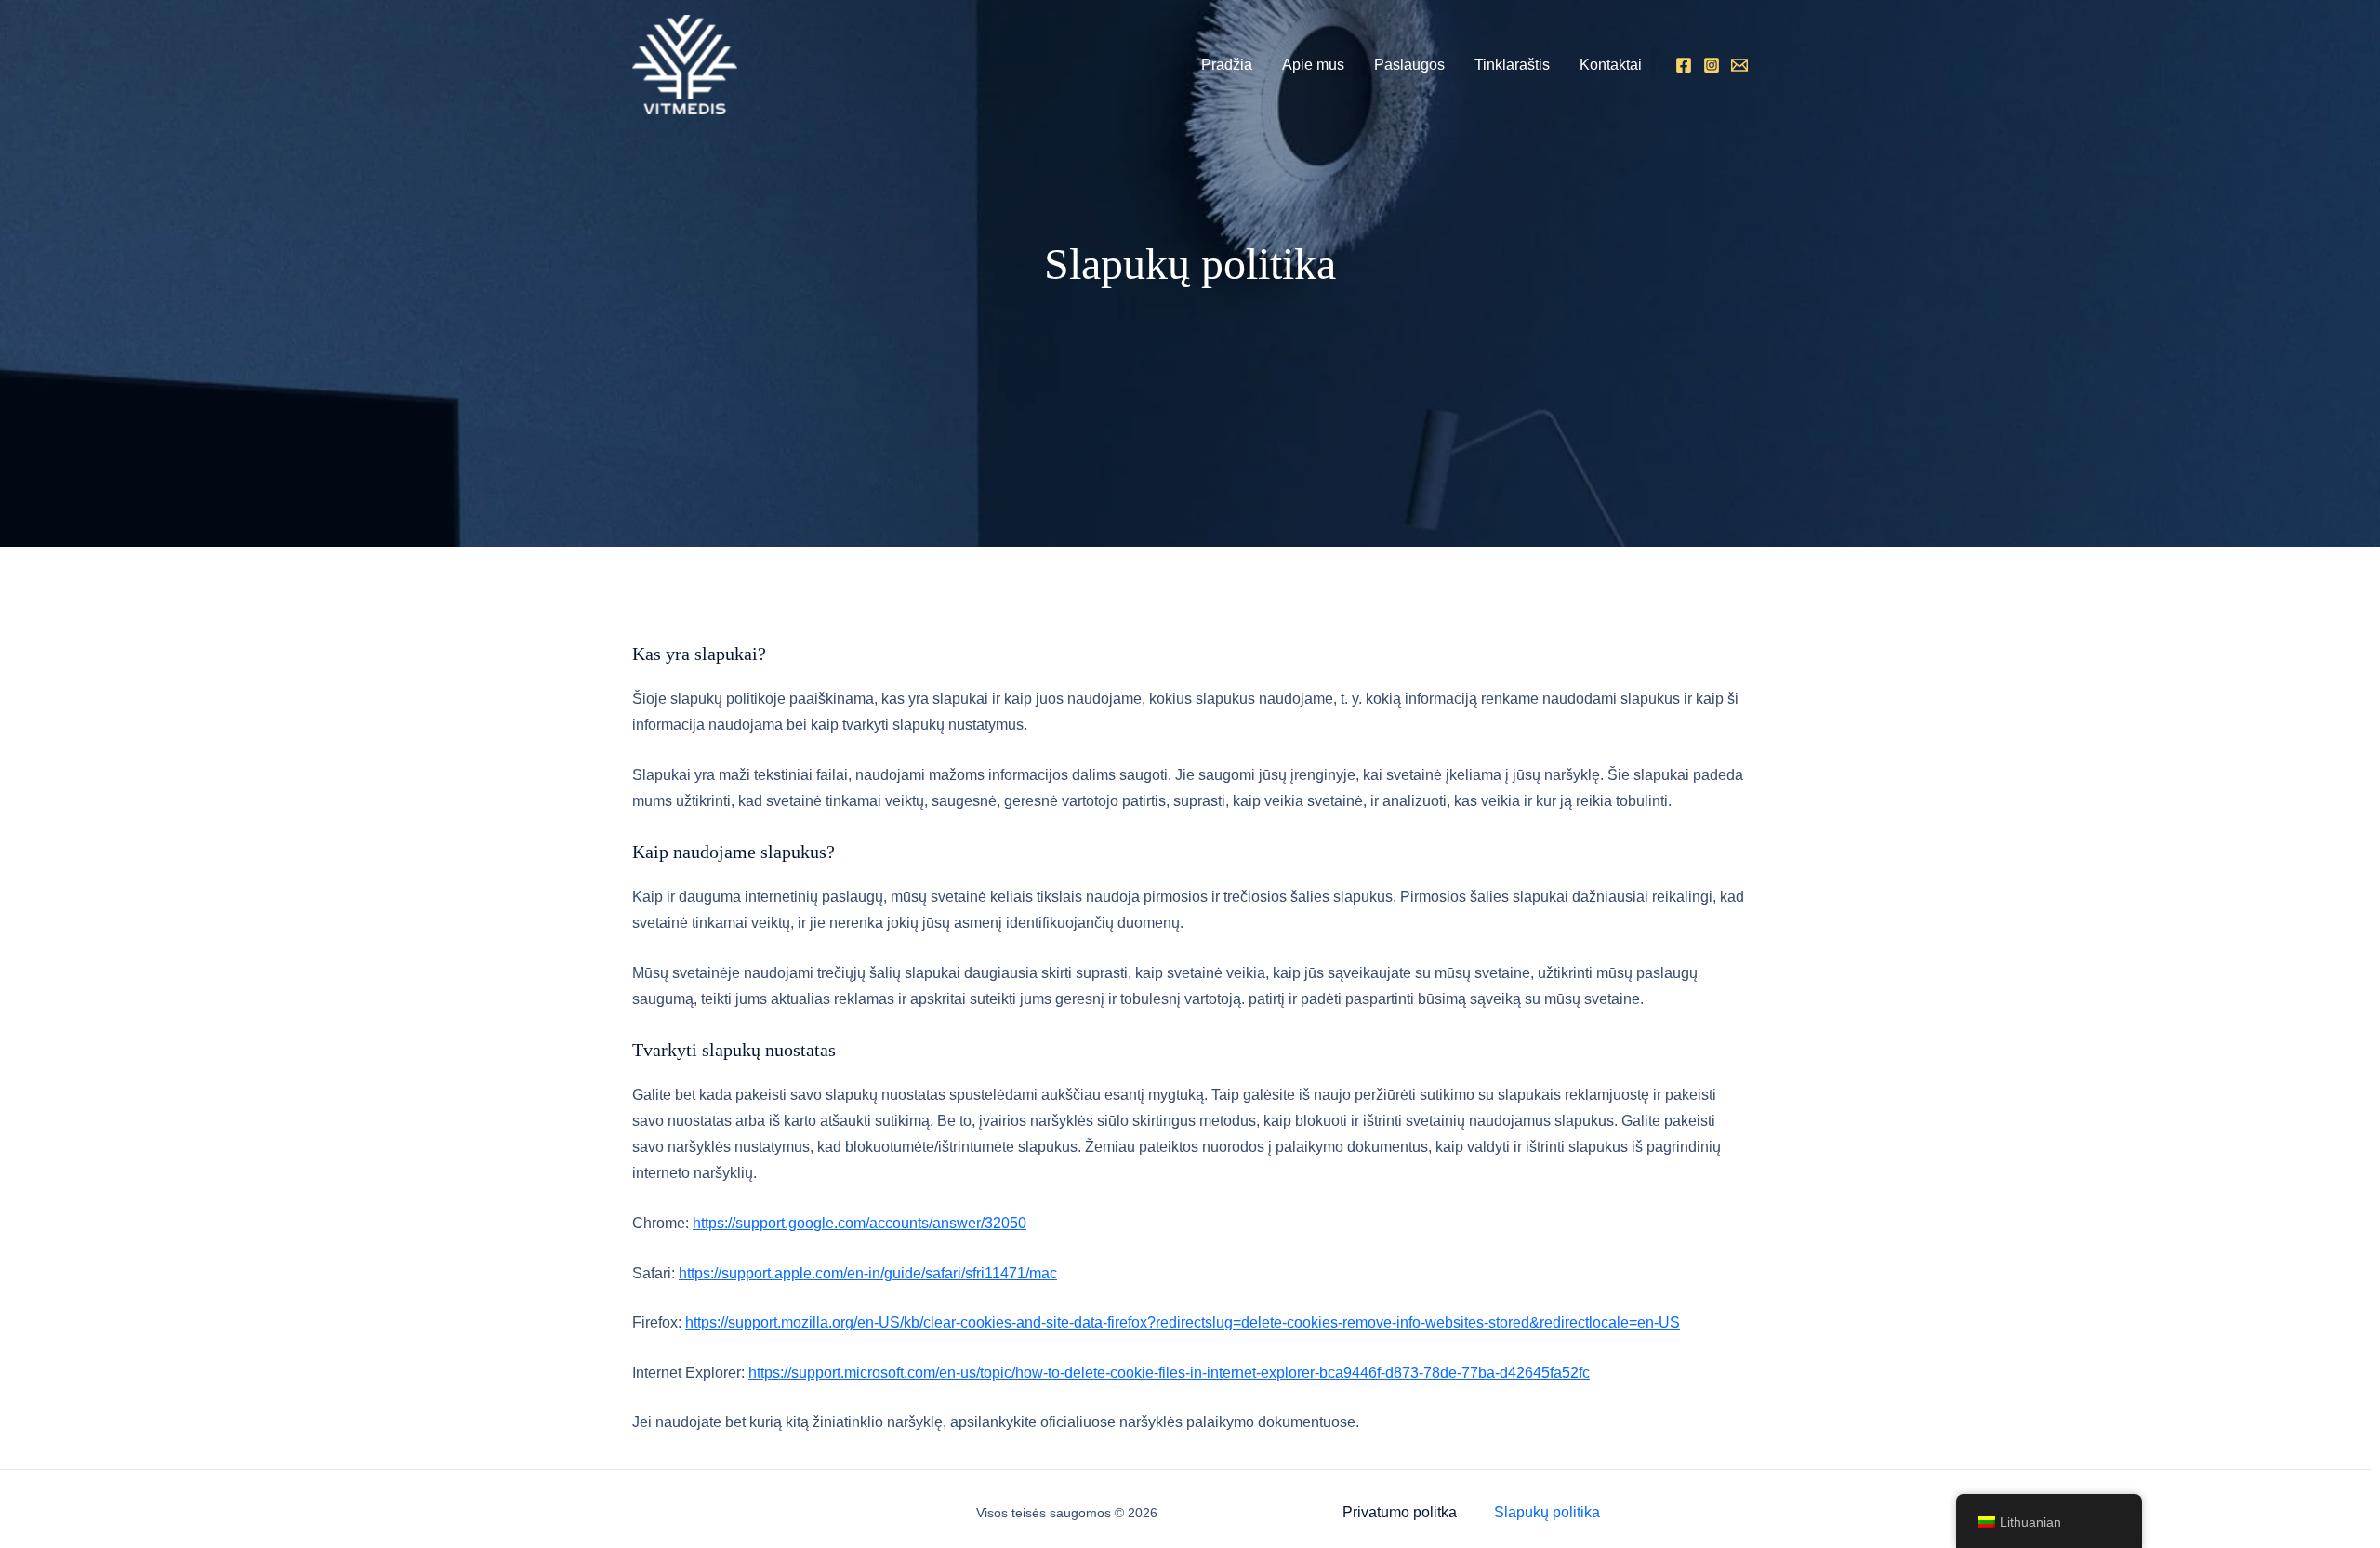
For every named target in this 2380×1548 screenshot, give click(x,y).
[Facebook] (1684, 65)
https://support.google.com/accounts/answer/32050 (859, 1223)
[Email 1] (1739, 65)
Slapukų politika (1547, 1512)
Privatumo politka (1400, 1512)
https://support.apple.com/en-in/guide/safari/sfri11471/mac (868, 1273)
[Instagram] (1712, 65)
